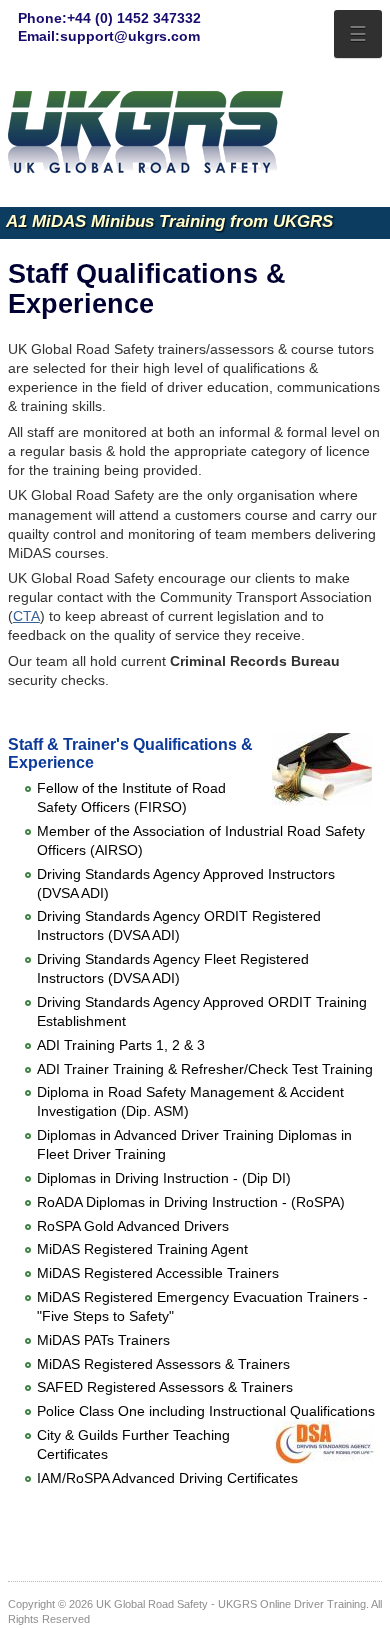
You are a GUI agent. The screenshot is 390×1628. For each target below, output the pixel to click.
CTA (26, 616)
